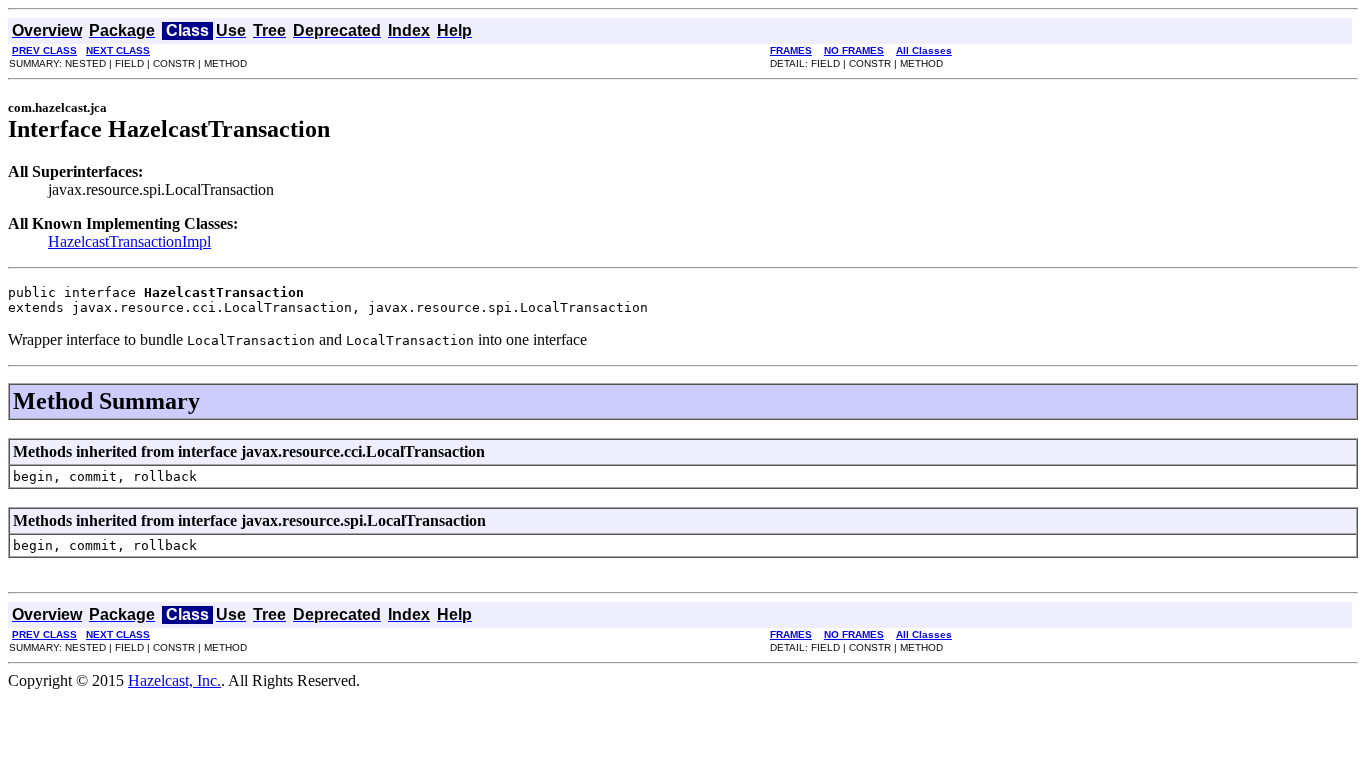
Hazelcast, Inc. (174, 680)
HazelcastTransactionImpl (129, 241)
